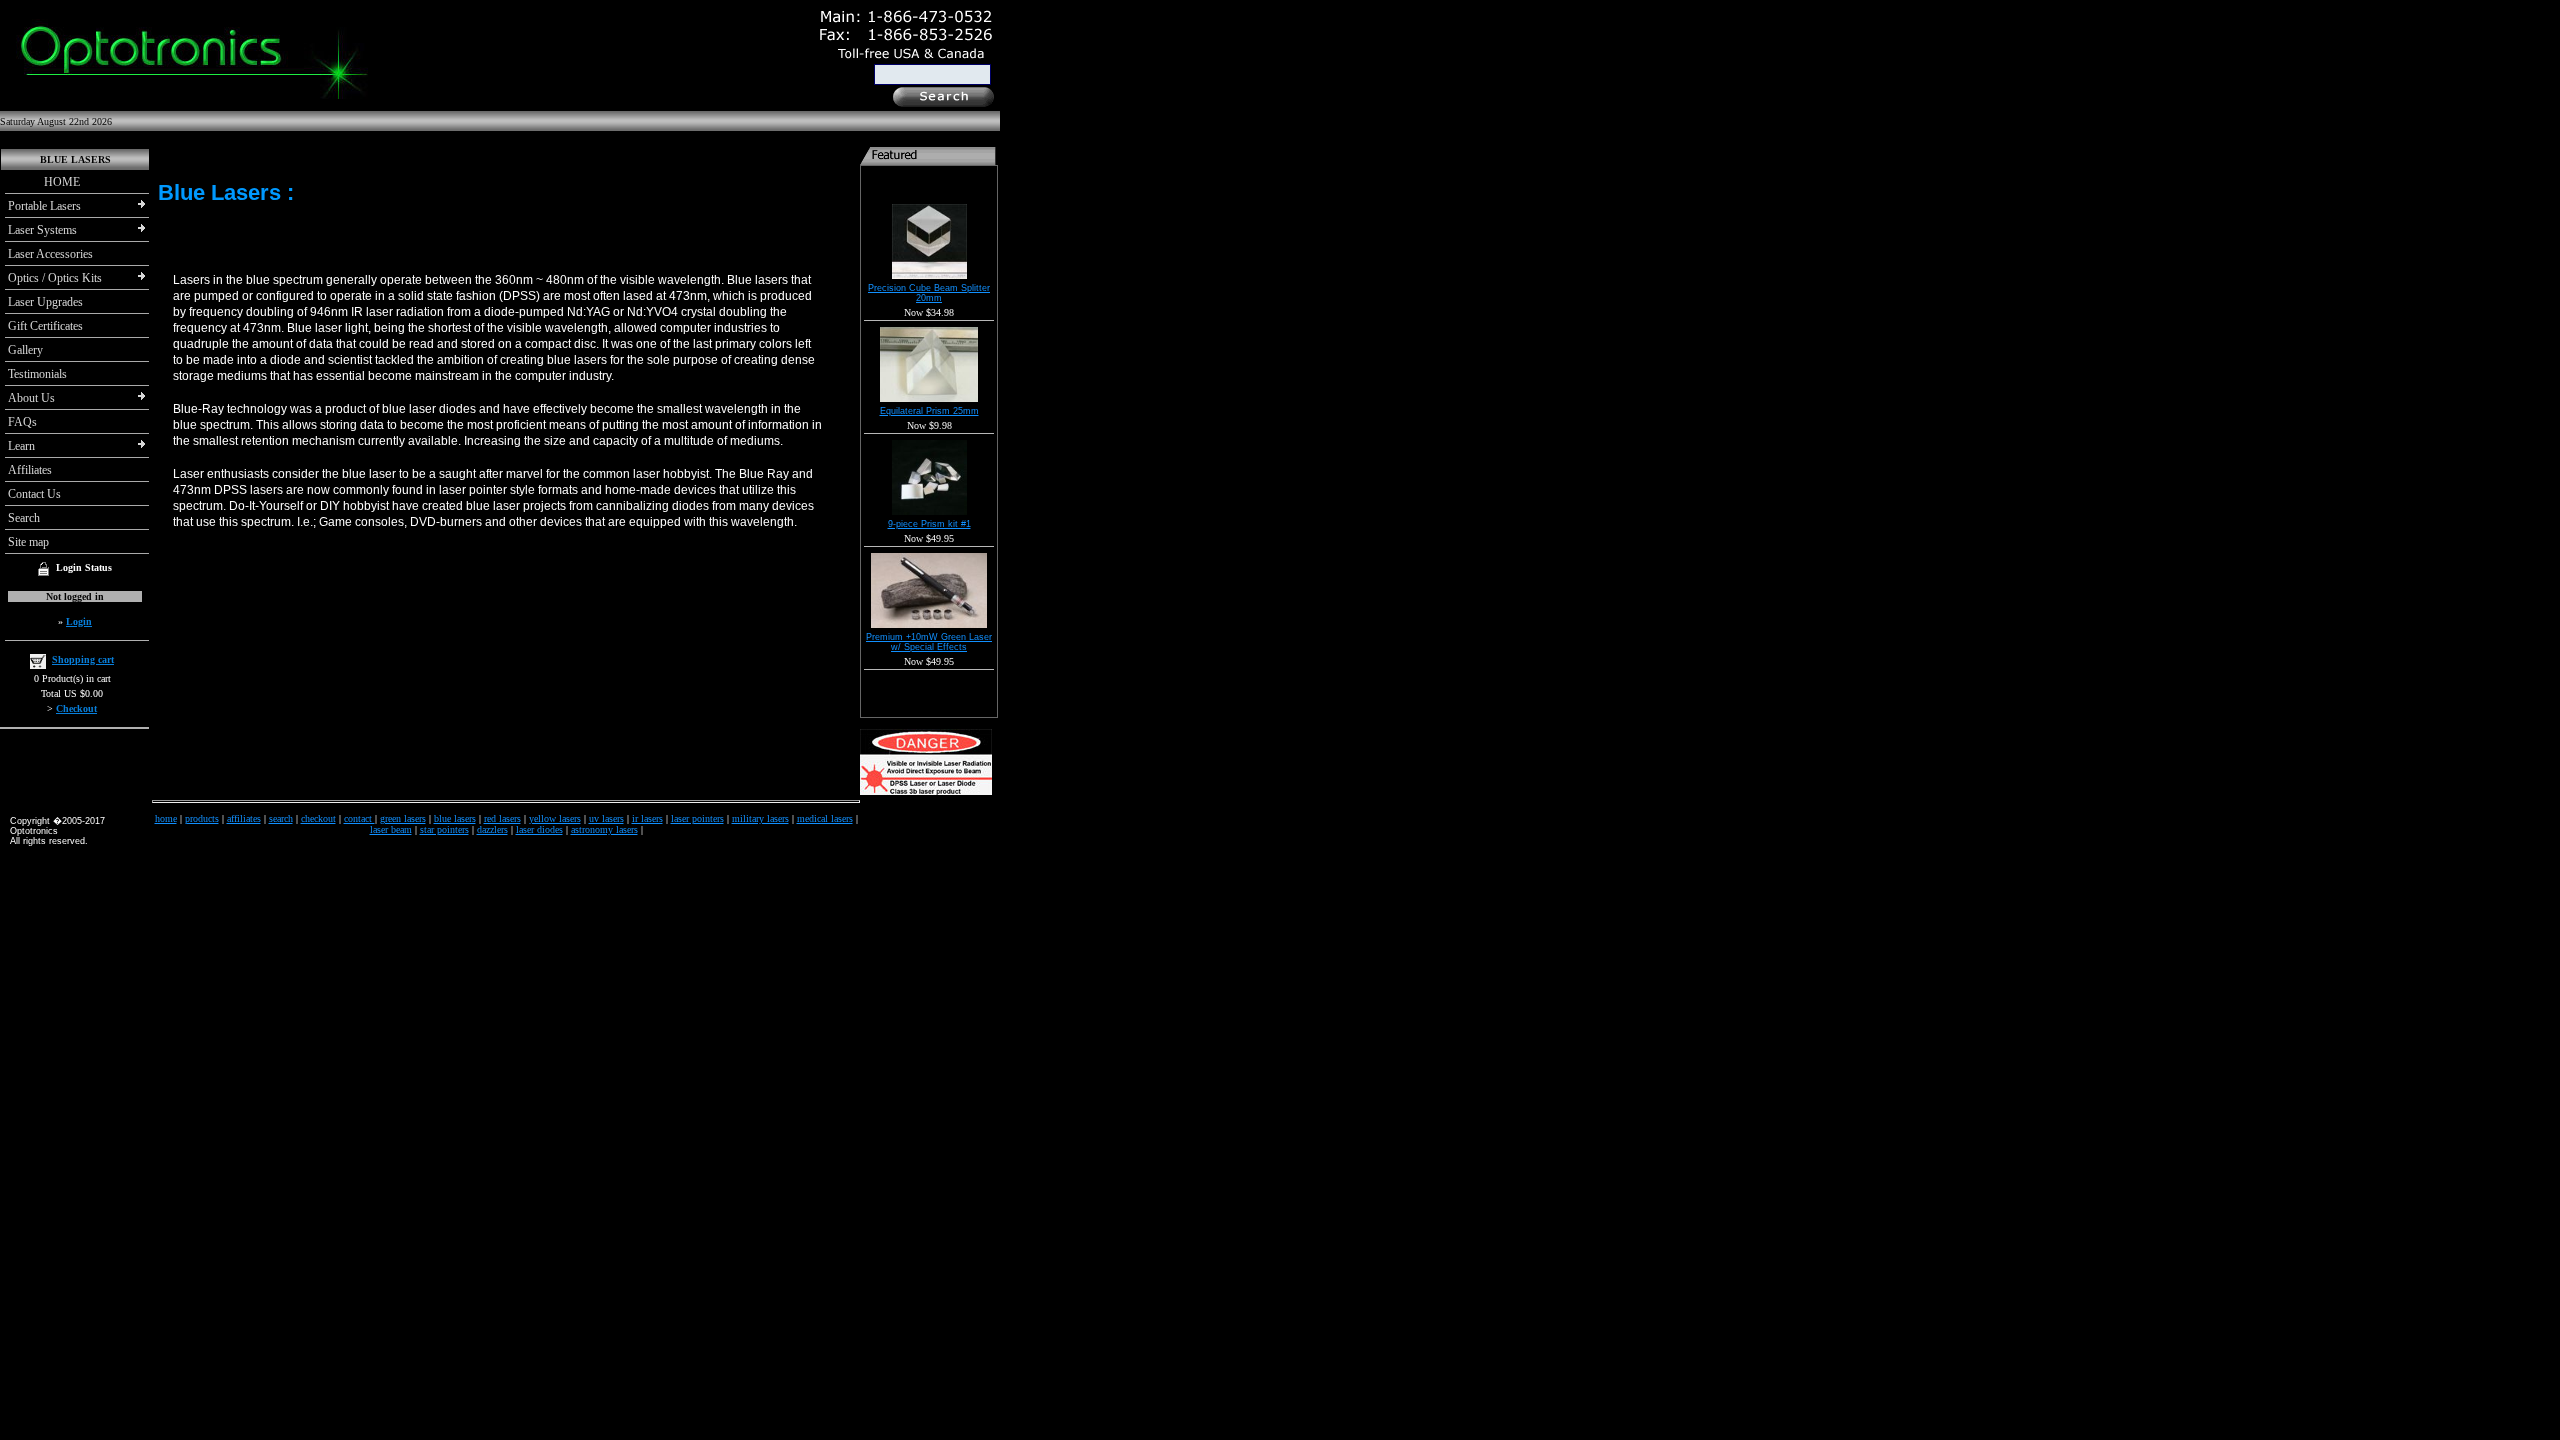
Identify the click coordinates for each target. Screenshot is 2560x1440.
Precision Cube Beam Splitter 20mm (929, 293)
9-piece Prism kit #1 (929, 524)
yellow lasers (555, 818)
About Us (31, 398)
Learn (21, 446)
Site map (28, 542)
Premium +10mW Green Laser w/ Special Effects (929, 642)
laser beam (391, 829)
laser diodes (539, 829)
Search (24, 518)
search (281, 818)
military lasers (760, 818)
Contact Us (34, 494)
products (202, 818)
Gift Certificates (45, 326)
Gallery (25, 350)
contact (359, 818)
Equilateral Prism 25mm (929, 411)
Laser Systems (42, 230)
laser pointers (697, 818)
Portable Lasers (44, 206)
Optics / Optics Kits (55, 278)
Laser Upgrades (45, 302)
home (166, 818)
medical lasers (825, 818)
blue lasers (455, 818)
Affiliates (30, 470)
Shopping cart (83, 659)
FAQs (22, 422)
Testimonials (37, 374)
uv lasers (606, 818)
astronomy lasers (604, 829)
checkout (318, 818)
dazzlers (492, 829)
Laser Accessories (50, 254)
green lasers (403, 818)
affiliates (244, 818)
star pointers (444, 829)
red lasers (502, 818)
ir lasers (647, 818)
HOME (44, 182)
